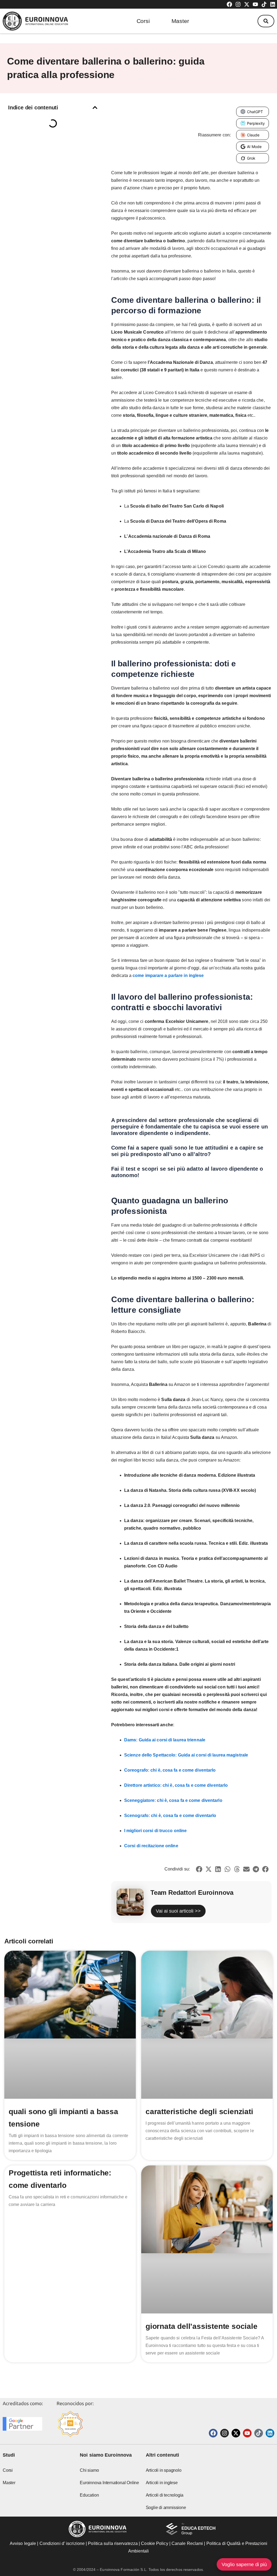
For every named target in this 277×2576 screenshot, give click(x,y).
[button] (266, 21)
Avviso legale (23, 2543)
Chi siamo (89, 2470)
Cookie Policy (154, 2543)
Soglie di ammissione (166, 2508)
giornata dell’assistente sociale (202, 2326)
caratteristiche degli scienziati (199, 2112)
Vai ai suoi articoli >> (178, 1911)
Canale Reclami (188, 2543)
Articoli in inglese (162, 2483)
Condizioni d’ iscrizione (62, 2543)
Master (180, 21)
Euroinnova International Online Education (109, 2489)
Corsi (143, 21)
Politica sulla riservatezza (113, 2543)
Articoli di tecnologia (165, 2495)
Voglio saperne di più (244, 2564)
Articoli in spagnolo (164, 2470)
